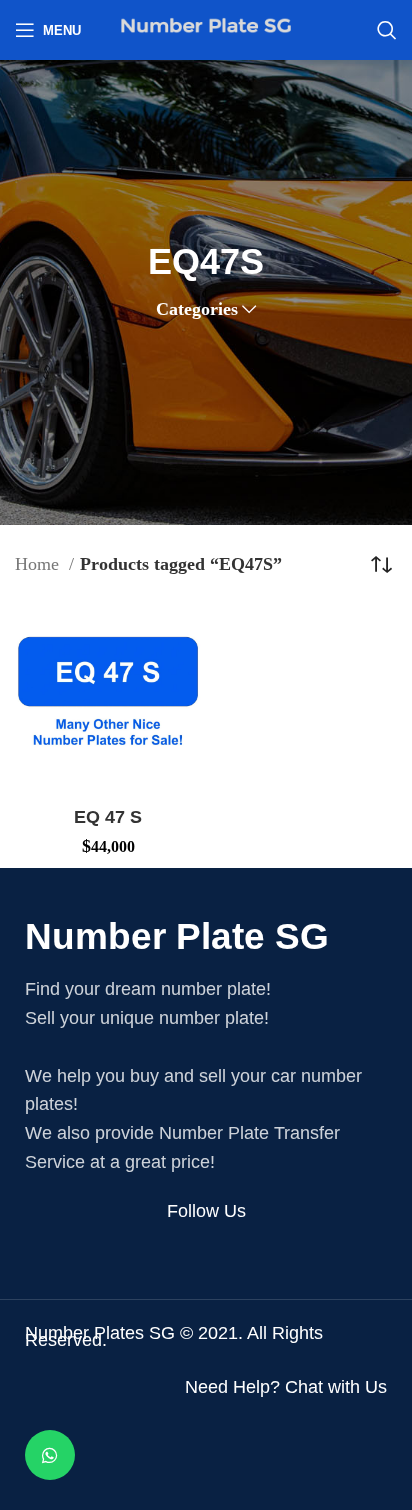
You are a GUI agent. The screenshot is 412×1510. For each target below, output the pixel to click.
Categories (197, 309)
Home (39, 564)
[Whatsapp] (50, 1455)
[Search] (387, 30)
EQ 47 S (108, 817)
